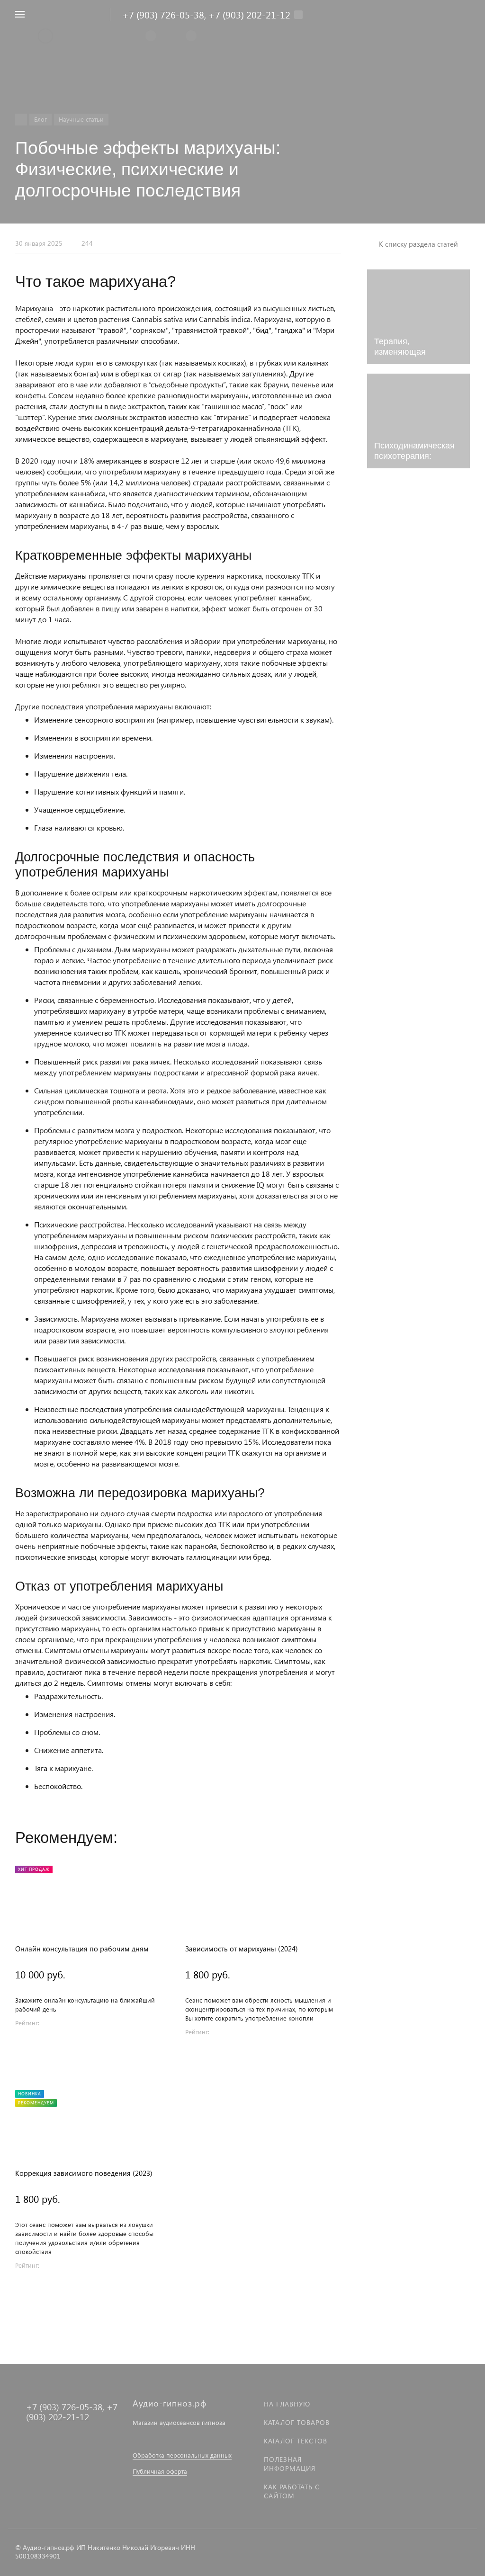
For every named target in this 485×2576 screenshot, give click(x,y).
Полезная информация (290, 2464)
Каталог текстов (296, 2441)
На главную (287, 2404)
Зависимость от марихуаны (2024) (242, 1949)
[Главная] (21, 120)
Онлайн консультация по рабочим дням (82, 1949)
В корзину (93, 2051)
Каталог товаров (297, 2422)
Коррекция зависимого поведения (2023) (84, 2173)
